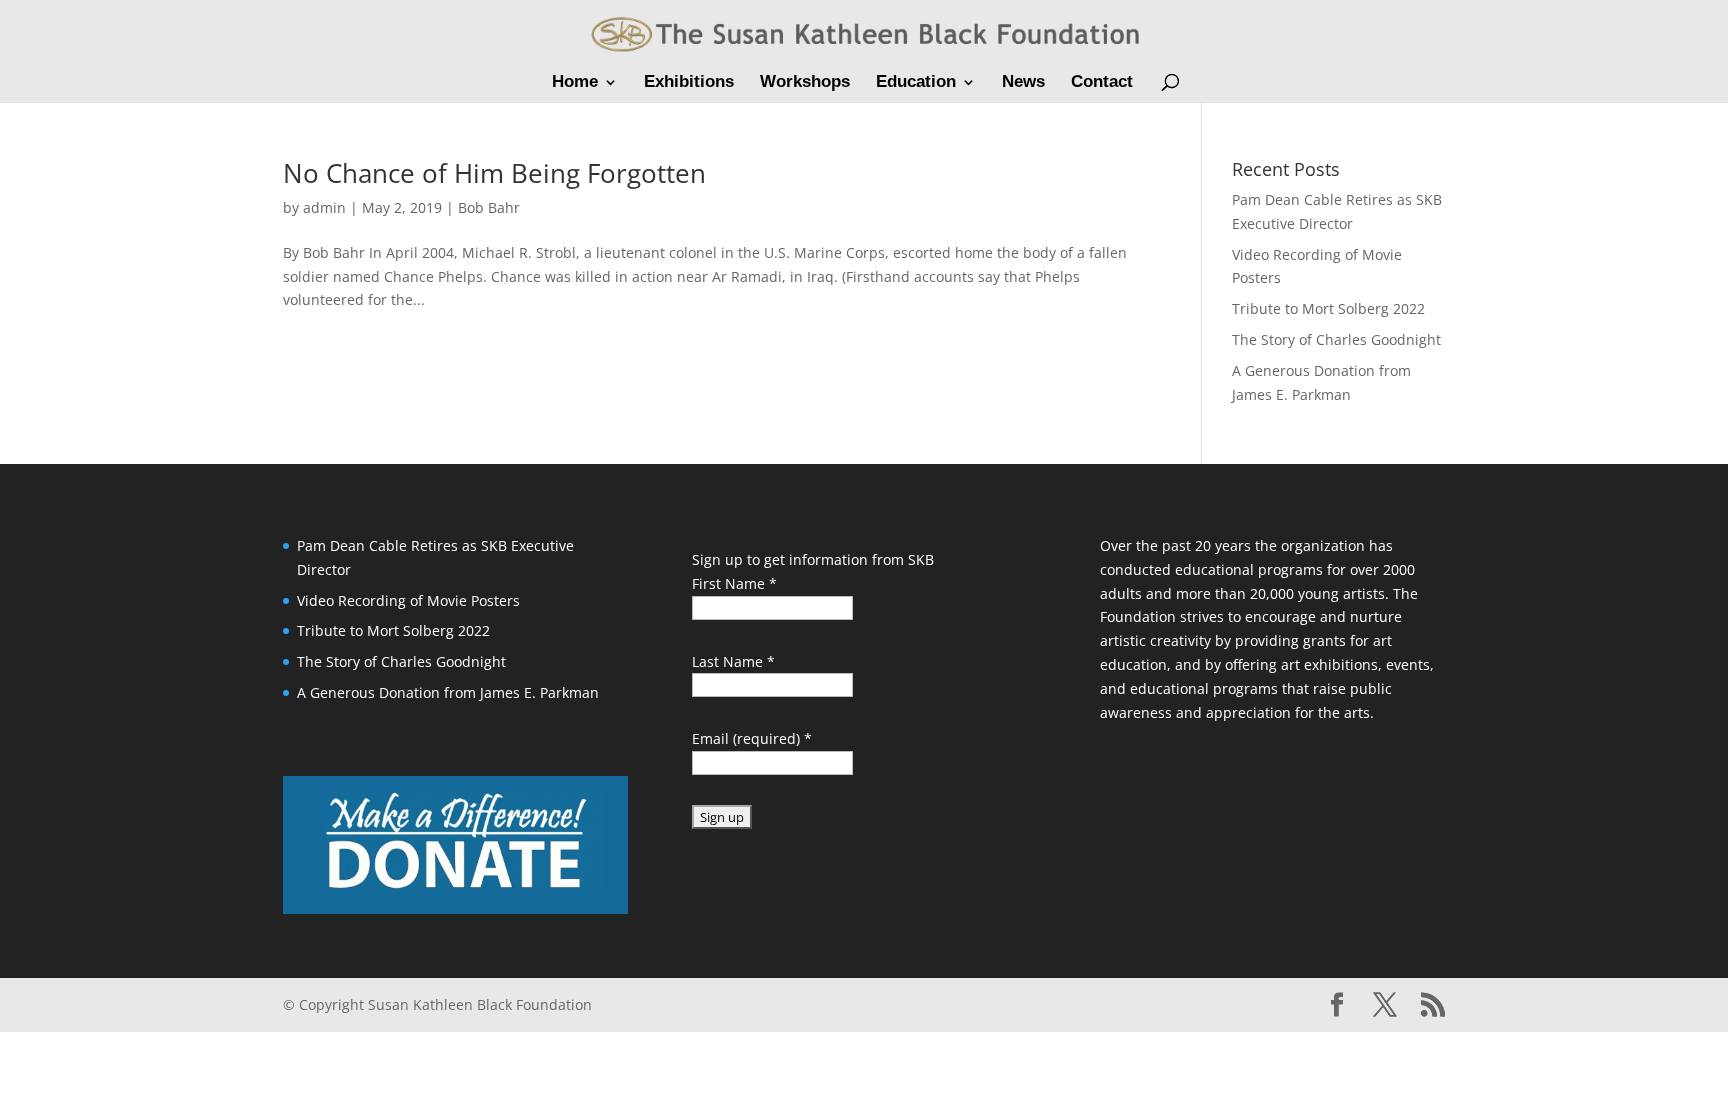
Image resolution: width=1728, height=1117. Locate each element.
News (1023, 83)
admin (324, 207)
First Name (734, 583)
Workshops (805, 83)
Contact (1102, 83)
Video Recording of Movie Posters (408, 600)
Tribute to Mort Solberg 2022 (1328, 308)
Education (916, 83)
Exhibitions (689, 83)
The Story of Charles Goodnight (1336, 339)
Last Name (733, 661)
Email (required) (752, 738)
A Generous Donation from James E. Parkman (448, 692)
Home (575, 83)
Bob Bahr (489, 207)
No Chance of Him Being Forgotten (494, 173)
